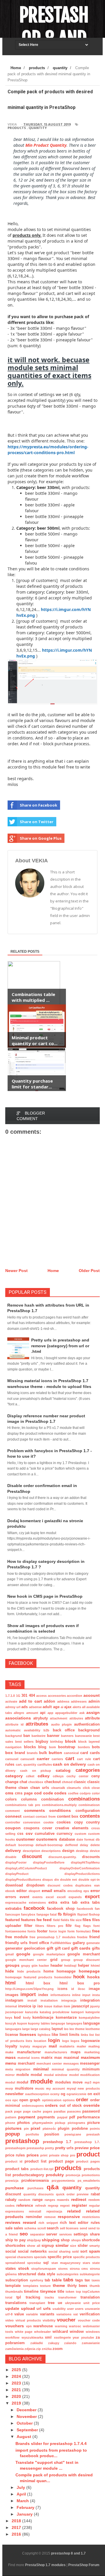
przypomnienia (63, 2181)
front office (39, 1943)
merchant (26, 2063)
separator (37, 2234)
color (96, 1793)
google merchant (84, 1954)
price (95, 2148)
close (96, 1788)
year (76, 2337)
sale (9, 2228)
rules (95, 2223)
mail (53, 2046)
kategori (77, 2012)
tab (47, 2280)
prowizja (12, 2181)
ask (82, 1713)
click (86, 1788)
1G (18, 1696)
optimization (52, 2100)
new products (89, 2088)
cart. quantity (26, 1764)
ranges (50, 2200)
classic (80, 1782)
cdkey (44, 1776)
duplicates (83, 1885)
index (43, 1995)
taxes (96, 2280)
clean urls (40, 1788)
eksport (34, 1891)
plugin (64, 2129)
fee (39, 1920)
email (47, 1891)
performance (88, 2117)
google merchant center (26, 1960)
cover (47, 1828)
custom (80, 1834)
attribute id (14, 1724)
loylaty (25, 2046)
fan (97, 1909)
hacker (44, 1966)
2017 (17, 2527)
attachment (59, 1718)
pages (48, 2111)
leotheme (93, 2029)
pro (73, 2155)
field (56, 1920)
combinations (84, 1799)
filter (28, 1926)
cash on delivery (69, 1764)
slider (83, 2246)
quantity (38, 128)
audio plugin (62, 1724)
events (37, 1897)
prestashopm (15, 2148)
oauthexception (37, 2094)
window (77, 2332)
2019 (17, 2403)
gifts (96, 1948)
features (28, 1920)
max (58, 2058)
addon (49, 1701)
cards (95, 1753)
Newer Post (16, 1271)
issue (48, 2006)
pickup (60, 2123)
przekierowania (35, 2181)
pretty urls (64, 2148)
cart (70, 1759)
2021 (17, 2390)
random (24, 2200)
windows (93, 2332)
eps (86, 1891)
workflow (12, 2337)
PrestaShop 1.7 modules (45, 2565)
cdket (30, 1776)
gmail (9, 1954)
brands (32, 1753)
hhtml (95, 1966)
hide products (29, 1971)
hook (79, 1977)
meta (9, 2069)
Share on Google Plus (41, 838)
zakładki (37, 2343)
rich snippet (48, 2223)
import (28, 1994)
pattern (11, 2117)
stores (63, 2269)
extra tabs (90, 1903)
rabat (95, 2194)
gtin (35, 1966)
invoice (25, 2006)
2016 (17, 2534)
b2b (46, 1730)
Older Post (89, 1271)
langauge (58, 2023)
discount (32, 1856)
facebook (34, 1908)
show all (33, 2246)
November (27, 2416)
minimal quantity (65, 2069)
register (79, 2205)
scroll (42, 2228)
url (39, 2309)
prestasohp (35, 2148)
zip (38, 2349)
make (9, 2052)
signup (48, 2246)
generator (14, 1948)
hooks (93, 1977)
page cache (32, 2111)
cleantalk (58, 1788)
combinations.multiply (59, 1805)
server (52, 2234)
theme (59, 2285)
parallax (60, 2111)
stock (24, 2268)
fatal (53, 1914)
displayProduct (17, 1874)
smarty (94, 2246)
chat (23, 1782)
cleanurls (74, 1788)
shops (76, 2240)
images (12, 1995)
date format (85, 1839)
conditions (60, 1810)
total (9, 2297)
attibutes (76, 1718)
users (79, 2309)
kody (27, 2018)
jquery (95, 2006)
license (12, 2035)
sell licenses (69, 2228)
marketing (92, 2052)
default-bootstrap (49, 1845)
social (11, 2251)
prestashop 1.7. (87, 2142)
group (66, 1960)
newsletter (14, 2094)
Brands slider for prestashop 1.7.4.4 (51, 2444)
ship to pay (15, 2240)
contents (90, 1816)
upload (28, 2308)
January (25, 2514)
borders (84, 1747)
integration (90, 2000)
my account (56, 2088)
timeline (31, 2292)
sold (75, 2251)
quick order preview (72, 2194)
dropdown (35, 1885)
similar (62, 2245)
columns (29, 1799)
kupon (22, 2023)
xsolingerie (62, 2337)
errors (11, 1897)
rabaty (11, 2200)
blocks (30, 1747)
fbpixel (83, 1914)
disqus (48, 1880)
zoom (58, 2349)
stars (86, 2263)
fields (65, 1920)
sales (18, 2228)
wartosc (75, 2326)
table (57, 2280)
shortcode (91, 2240)
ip (34, 2006)
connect (13, 1816)
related (74, 2211)
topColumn (91, 2292)
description (32, 1851)
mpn (96, 2082)
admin (94, 1701)
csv (29, 1833)
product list (35, 2161)
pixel (35, 2128)
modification (90, 2075)
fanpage (43, 1914)
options (69, 2100)
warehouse (43, 2326)
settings (81, 2234)
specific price (60, 2257)
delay (84, 1845)
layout (57, 2029)
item (67, 2006)
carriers (57, 1759)
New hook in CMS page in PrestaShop (45, 1596)
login (54, 2040)
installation (49, 2000)
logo (66, 2041)
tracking (33, 2297)
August (24, 2437)
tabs (68, 2280)
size (73, 2246)
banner (53, 1736)
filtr (69, 1926)
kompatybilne (89, 2018)
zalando (70, 2343)
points (95, 2129)
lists (29, 2041)
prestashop (22, 2141)
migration (23, 2069)
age (56, 1707)
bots (96, 1747)
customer (25, 1839)
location (40, 2041)
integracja (69, 2000)
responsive (69, 2217)
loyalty (11, 2046)
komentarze (66, 2018)
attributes (37, 1724)
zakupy (54, 2343)
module (42, 2081)
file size (76, 1920)
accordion (75, 1696)
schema (30, 2228)
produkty (55, 2175)
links (84, 2035)
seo (24, 2234)
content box (68, 1817)
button (55, 1753)
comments (35, 1810)
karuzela (32, 2012)
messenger (90, 2063)
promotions (91, 2175)
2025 (17, 2370)
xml (48, 2337)
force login (57, 1931)
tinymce (48, 2291)
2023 (17, 2383)
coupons (32, 1828)
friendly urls (16, 1943)
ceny (96, 1776)
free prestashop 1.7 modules (52, 1937)
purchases (35, 2188)
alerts (77, 1707)
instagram (14, 2000)
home (49, 1971)
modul (10, 2082)
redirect (79, 2199)
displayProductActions (82, 1874)
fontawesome (16, 1931)
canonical (71, 1753)
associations (18, 1718)
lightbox (44, 2035)
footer (42, 1931)
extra (53, 1903)
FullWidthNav (61, 1943)
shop (65, 2240)
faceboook (85, 1909)
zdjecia (30, 2349)
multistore (24, 2088)
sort (84, 2251)
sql (46, 2263)
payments (46, 2117)
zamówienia (14, 2349)
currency (64, 1834)
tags (79, 2280)
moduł (22, 2082)
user (70, 2309)
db (98, 1839)
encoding (75, 1891)
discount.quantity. (62, 1857)
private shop (59, 2155)
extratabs (13, 1909)
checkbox (36, 1782)
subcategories (68, 2274)
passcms (74, 2111)
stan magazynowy (66, 2263)
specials (40, 2257)
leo (66, 2029)
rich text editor (74, 2223)
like (55, 2035)
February (26, 2507)
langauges (74, 2023)
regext (65, 2206)
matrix (47, 2058)
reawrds (63, 2200)
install (32, 2000)
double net (69, 1880)
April (22, 2494)
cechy (71, 1776)
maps (76, 2052)
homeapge (66, 1971)
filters (40, 1926)
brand (20, 1753)
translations (16, 2303)
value (19, 2314)
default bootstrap (19, 1845)
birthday (57, 1742)
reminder (34, 2217)
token (70, 2292)
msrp (9, 2088)
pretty (49, 2148)
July (21, 2487)
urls (47, 2308)
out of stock (71, 2106)
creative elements (72, 1828)
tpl (19, 2297)
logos (75, 2041)
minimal (41, 2069)
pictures (13, 2128)
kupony (34, 2023)
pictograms (76, 2123)
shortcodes (15, 2246)
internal (11, 2006)
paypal (62, 2117)
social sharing (60, 2251)
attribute (92, 1718)
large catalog (41, 2029)
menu (11, 2063)
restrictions (91, 2217)
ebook (10, 1891)
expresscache (16, 1903)
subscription (17, 2280)
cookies (64, 1822)
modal (36, 2075)
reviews (13, 2222)
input (86, 1995)
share (95, 2234)
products (17, 128)
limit (64, 2035)
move (78, 2082)
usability (59, 2309)
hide (10, 1971)
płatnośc (49, 2129)
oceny (55, 2094)
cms (9, 1793)
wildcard (60, 2332)
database (67, 1839)
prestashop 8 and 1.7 (68, 2553)
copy (78, 1822)
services (65, 2234)
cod (38, 1793)
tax (87, 2280)
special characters (19, 2257)
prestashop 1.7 (57, 2142)
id (73, 1989)
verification (90, 2314)
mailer (81, 2046)
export (92, 1897)
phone (10, 2123)
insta (96, 1995)
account (92, 1695)
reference (25, 2206)
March (23, 2501)
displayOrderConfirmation (80, 1868)
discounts (91, 1857)
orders (51, 2105)
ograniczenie (76, 2094)
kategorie (93, 2012)
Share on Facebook (38, 805)
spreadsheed (15, 2263)
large (26, 2029)
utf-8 (9, 2314)
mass (10, 2057)
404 (32, 1696)
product (88, 2154)
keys (9, 2018)
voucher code (89, 2320)
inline (76, 1995)
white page (24, 2332)
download (14, 1885)
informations (60, 1995)
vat (76, 2314)
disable (11, 1857)
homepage (89, 1971)
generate (93, 1943)
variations (64, 2314)
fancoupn (13, 1914)
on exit (94, 2094)
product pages (88, 2161)
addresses (79, 1701)
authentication (87, 1724)
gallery (79, 1943)
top (78, 2292)
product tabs (17, 2169)
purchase (15, 2188)
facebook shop (61, 1909)
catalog (63, 1770)
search (53, 2228)
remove (50, 2217)
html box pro (80, 1983)
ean (97, 1885)
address (63, 1701)
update (12, 2308)
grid (54, 1960)
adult (47, 1707)
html (10, 1983)
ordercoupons (33, 2106)
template (13, 2286)
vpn (29, 2326)
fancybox (28, 1914)
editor (22, 1891)
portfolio (32, 2134)
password (91, 2111)
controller (13, 1822)
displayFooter (16, 1862)
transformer (67, 2297)
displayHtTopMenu (85, 1862)
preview (82, 2148)
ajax (68, 1707)
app (50, 1713)
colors (11, 1799)
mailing (94, 2046)
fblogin (69, 1914)
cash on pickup (36, 1771)
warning (61, 2326)
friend (94, 1937)
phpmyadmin (43, 2123)
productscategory (28, 2175)
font (97, 1926)
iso (40, 2006)
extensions (37, 1903)
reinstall (35, 2211)
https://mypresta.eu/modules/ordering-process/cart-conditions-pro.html (48, 450)
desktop (82, 1851)
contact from (46, 1817)
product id (14, 2161)
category (14, 1776)
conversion (32, 1822)
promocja (73, 2175)
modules (63, 2082)
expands (75, 1897)
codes (60, 1793)
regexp (53, 2206)
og (63, 2094)
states (10, 2269)
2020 (17, 2396)
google (23, 1954)
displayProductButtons (23, 1880)
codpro (85, 1793)
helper (84, 1966)
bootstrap (67, 1747)
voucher (66, 2320)
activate (11, 1701)
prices (33, 2155)
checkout (52, 1782)
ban (27, 1736)
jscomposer (14, 2012)
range (37, 2200)
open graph (30, 2100)
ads (24, 1707)
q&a (53, 2187)
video (9, 2320)
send (83, 2228)
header (57, 1966)
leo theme (77, 2029)
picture (93, 2123)
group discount (87, 1960)
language (91, 2023)
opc (15, 2100)
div (57, 1880)
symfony (36, 2280)
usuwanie (92, 2309)
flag (78, 1926)
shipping (51, 2240)
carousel (12, 1759)
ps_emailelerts (89, 2181)
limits (74, 2035)
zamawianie (91, 2343)
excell (61, 1897)
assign (93, 1712)
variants (47, 2314)
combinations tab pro (23, 1805)
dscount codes (60, 1885)
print (44, 2155)
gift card (62, 1948)
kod (17, 2018)
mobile (23, 2075)
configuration (88, 1811)
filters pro (55, 1926)
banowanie (83, 1736)
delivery (13, 1851)
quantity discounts (38, 2194)
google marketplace (49, 1954)
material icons (29, 2058)
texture (45, 2286)
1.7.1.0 (10, 1696)
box (9, 1753)
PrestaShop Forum (84, 2565)
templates (31, 2286)
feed (47, 1920)
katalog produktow (55, 2012)
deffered (71, 1845)
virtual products (28, 2320)
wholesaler (42, 2332)
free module (16, 1937)
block (71, 1741)
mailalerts (67, 2046)
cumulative (45, 1834)
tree (51, 2303)
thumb (95, 2286)
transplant (37, 2303)
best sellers (24, 1742)
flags (87, 1926)
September (28, 2430)
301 (24, 1696)
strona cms (79, 2269)
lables (45, 2023)
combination (52, 1799)
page (18, 2111)
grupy (26, 1966)
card (84, 1753)
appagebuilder (66, 1713)
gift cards (81, 1948)
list (92, 2035)
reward (29, 2222)
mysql (71, 2088)
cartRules (45, 1764)
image (94, 1989)
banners (67, 1736)
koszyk (11, 2023)
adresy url (13, 1707)
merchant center (49, 2063)
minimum (91, 2069)
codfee (73, 1793)
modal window (56, 2075)
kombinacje (43, 2018)
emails (60, 1891)
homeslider (63, 1977)
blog (42, 1747)
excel (50, 1897)
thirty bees (77, 2286)
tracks (49, 2297)
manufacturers (56, 2052)
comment (13, 1811)
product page (61, 2161)
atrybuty (41, 1718)
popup (13, 2134)
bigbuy (42, 1742)
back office (64, 1730)
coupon (13, 1828)
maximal (71, 2058)
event (24, 1897)
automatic (13, 1730)
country (93, 1822)
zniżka (47, 2349)
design (68, 1851)
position (52, 2134)
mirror (10, 2075)
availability (32, 1730)
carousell (27, 1759)
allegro (19, 1713)
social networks (32, 2251)
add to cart (30, 1701)
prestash (93, 2134)
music (40, 2088)
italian (58, 2006)
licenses (28, 2034)
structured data (32, 2274)
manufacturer (29, 2052)
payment (27, 2117)
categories (88, 1770)
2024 (17, 2376)
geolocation (35, 1948)
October (25, 2423)
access (41, 1696)
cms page (24, 1793)
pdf (72, 2117)
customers (47, 1839)
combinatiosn (89, 1805)
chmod (67, 1782)
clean (23, 1788)
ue (60, 2303)
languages (13, 2029)
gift (50, 1948)
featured (13, 1920)
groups (12, 1965)
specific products (86, 2257)
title (61, 2292)
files (87, 1920)
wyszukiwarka (32, 2337)
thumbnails (14, 2292)
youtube (87, 2337)
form (71, 1931)
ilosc (82, 1989)
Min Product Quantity (46, 145)
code (48, 1793)
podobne (80, 2129)
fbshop (94, 1914)
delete (95, 1845)
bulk (43, 1753)
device (95, 1851)
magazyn (39, 2046)
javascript (80, 2006)
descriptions (51, 1851)
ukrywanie (73, 2303)
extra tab (69, 1903)
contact (29, 1817)
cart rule (84, 1759)
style (51, 2274)
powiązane (73, 2134)
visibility (49, 2320)
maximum (90, 2057)
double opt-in (89, 1880)
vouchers (15, 2326)
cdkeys (58, 1776)
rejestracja (54, 2211)
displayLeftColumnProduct (26, 1868)
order (82, 2100)
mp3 (88, 2082)
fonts (32, 1931)
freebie (82, 1937)
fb (60, 1914)
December (27, 2410)
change (12, 1782)
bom (52, 1747)
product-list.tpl (42, 2169)
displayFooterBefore (49, 1862)
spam (94, 2251)
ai (62, 1707)
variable (32, 2314)
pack (9, 2111)
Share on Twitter (37, 822)
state (96, 2263)
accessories (57, 1696)
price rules (15, 2155)
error (95, 1891)
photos (23, 2123)
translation (90, 2297)
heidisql (70, 1966)
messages (71, 2063)
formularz (84, 1931)
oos (8, 2100)
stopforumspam (44, 2269)
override (92, 2105)
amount (32, 1713)
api (43, 1713)
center (84, 1776)
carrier (43, 1759)
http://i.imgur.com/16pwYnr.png (29, 1989)
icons (62, 1989)
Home (53, 1271)
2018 (17, 2521)
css (20, 1834)
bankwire (38, 1736)
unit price (92, 2303)
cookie (49, 1822)
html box (38, 1983)
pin (26, 2129)
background (89, 1730)
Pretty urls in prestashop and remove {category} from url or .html (60, 1346)
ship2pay (34, 2240)
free (96, 1931)
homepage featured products (29, 1977)
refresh (41, 2206)
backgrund (14, 1736)
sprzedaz (34, 2263)
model (74, 2075)
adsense (35, 1707)
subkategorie (90, 2274)
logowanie (90, 2041)
